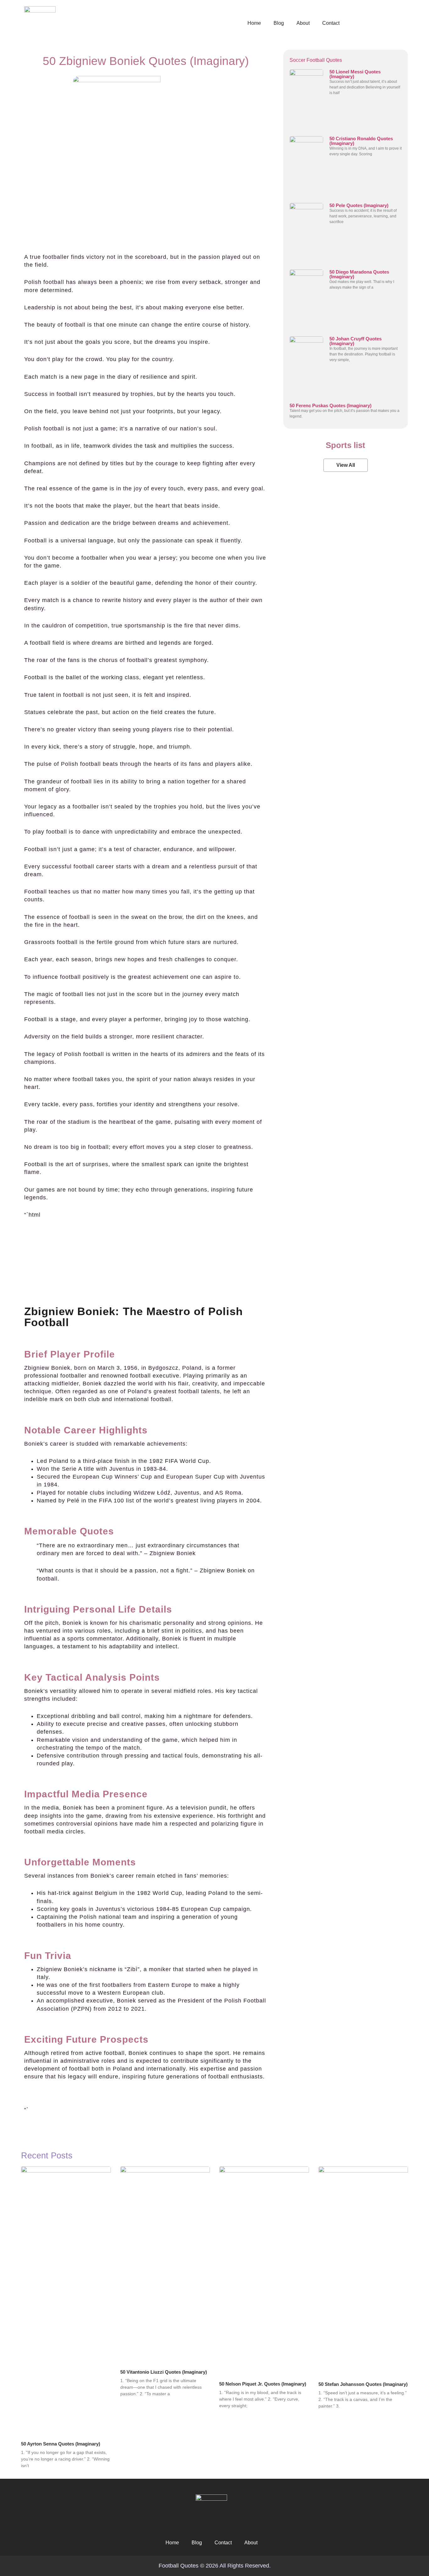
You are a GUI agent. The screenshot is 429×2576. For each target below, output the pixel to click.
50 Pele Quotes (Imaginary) (359, 205)
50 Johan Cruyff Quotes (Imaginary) (356, 341)
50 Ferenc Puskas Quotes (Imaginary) (331, 405)
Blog (279, 23)
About (303, 23)
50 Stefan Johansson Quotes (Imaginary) (363, 2384)
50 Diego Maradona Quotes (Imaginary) (359, 274)
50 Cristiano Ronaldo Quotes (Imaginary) (361, 141)
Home (254, 23)
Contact (331, 23)
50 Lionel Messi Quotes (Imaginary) (355, 74)
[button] (346, 465)
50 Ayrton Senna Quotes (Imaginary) (61, 2444)
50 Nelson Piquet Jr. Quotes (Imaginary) (263, 2384)
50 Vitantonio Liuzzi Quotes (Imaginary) (164, 2372)
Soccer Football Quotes (316, 60)
